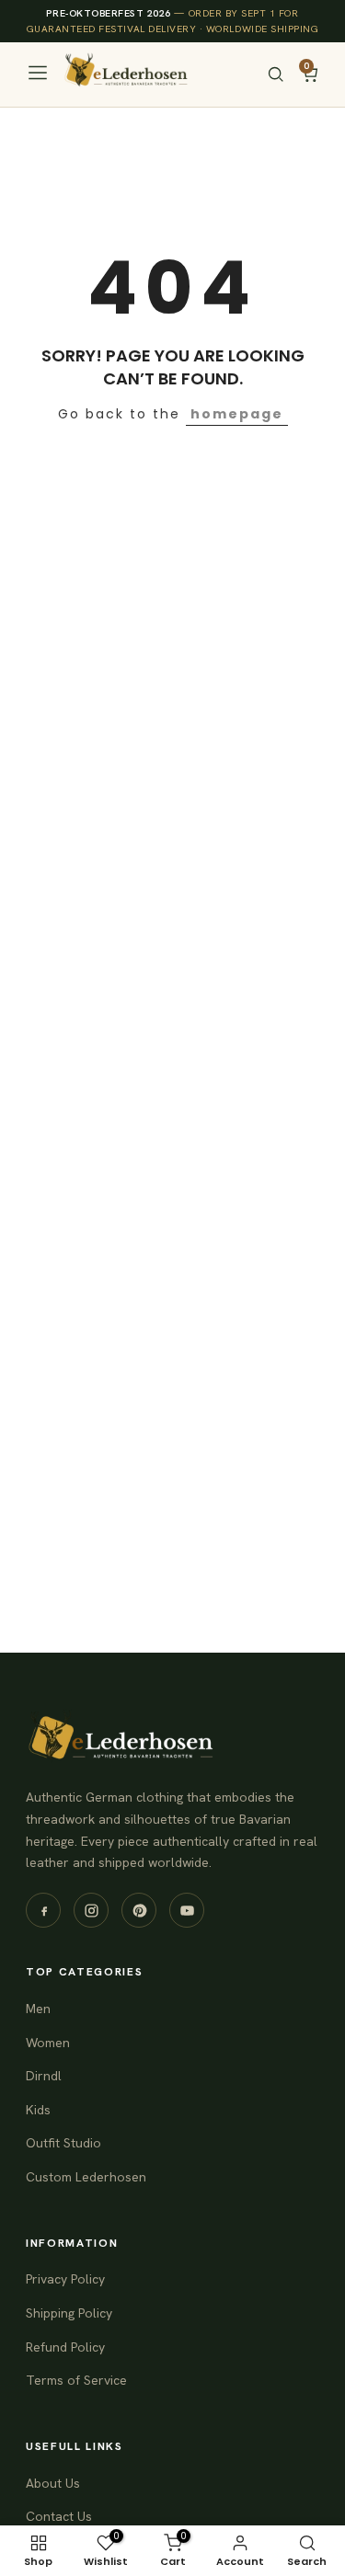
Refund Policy (65, 2347)
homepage (237, 414)
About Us (53, 2483)
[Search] (276, 74)
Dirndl (44, 2076)
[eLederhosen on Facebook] (43, 1910)
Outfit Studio (63, 2143)
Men (38, 2009)
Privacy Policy (65, 2279)
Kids (38, 2110)
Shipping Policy (69, 2313)
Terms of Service (76, 2380)
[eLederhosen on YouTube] (187, 1910)
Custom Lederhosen (86, 2177)
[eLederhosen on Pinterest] (139, 1910)
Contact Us (59, 2516)
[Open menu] (38, 74)
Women (48, 2043)
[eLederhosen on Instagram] (91, 1910)
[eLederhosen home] (132, 74)
